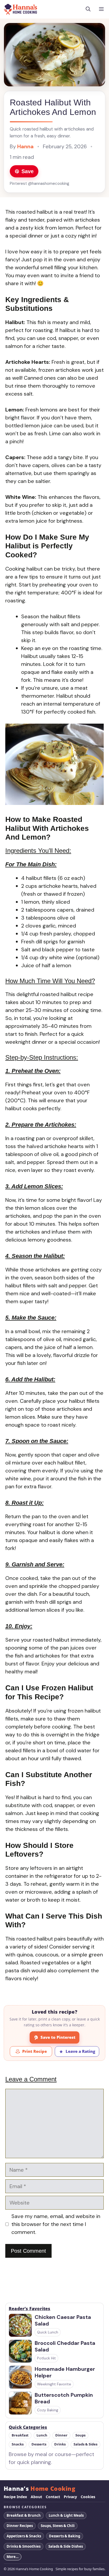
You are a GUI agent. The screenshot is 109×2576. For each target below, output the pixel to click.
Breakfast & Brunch (24, 2515)
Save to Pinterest (58, 2037)
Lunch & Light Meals (66, 2515)
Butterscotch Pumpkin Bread (64, 2398)
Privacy (70, 2497)
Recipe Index (15, 2497)
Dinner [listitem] (61, 2435)
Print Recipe (35, 2051)
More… (13, 2557)
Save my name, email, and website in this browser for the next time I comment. (56, 2224)
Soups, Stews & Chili (58, 2526)
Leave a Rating (80, 2051)
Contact (53, 2497)
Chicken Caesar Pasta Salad (63, 2320)
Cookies (88, 2497)
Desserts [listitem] (39, 2444)
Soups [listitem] (80, 2435)
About (36, 2497)
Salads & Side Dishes (66, 2546)
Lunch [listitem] (42, 2435)
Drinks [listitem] (60, 2444)
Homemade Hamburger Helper (65, 2372)
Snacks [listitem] (18, 2444)
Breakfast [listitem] (20, 2435)
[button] (88, 9)
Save (28, 171)
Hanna (25, 146)
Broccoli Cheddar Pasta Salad (65, 2346)
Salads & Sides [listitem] (85, 2444)
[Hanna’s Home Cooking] (21, 9)
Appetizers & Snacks (24, 2536)
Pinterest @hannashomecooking (40, 183)
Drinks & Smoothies (24, 2546)
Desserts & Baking (65, 2536)
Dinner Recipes (20, 2526)
